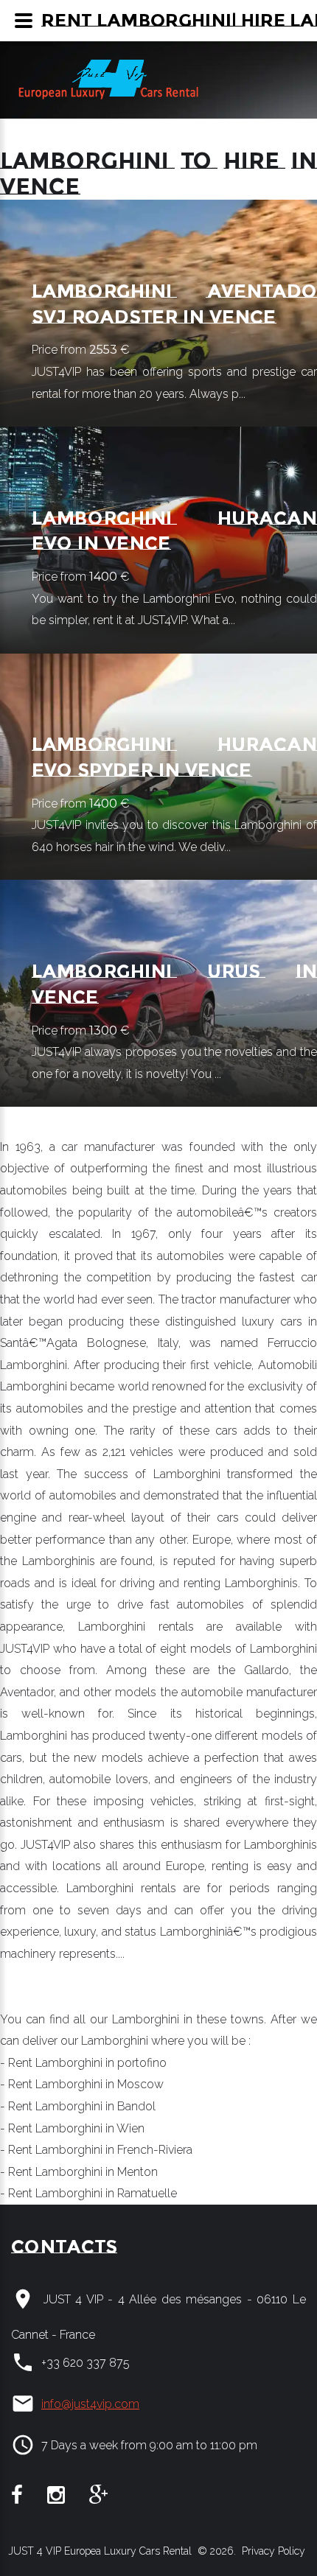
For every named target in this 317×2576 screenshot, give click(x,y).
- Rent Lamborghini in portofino (83, 2063)
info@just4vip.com (90, 2404)
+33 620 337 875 (86, 2363)
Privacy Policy (272, 2551)
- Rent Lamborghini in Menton (79, 2172)
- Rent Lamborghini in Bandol (78, 2106)
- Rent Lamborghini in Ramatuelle (88, 2193)
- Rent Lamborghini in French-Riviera (96, 2150)
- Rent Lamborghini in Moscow (82, 2084)
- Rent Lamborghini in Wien (72, 2128)
